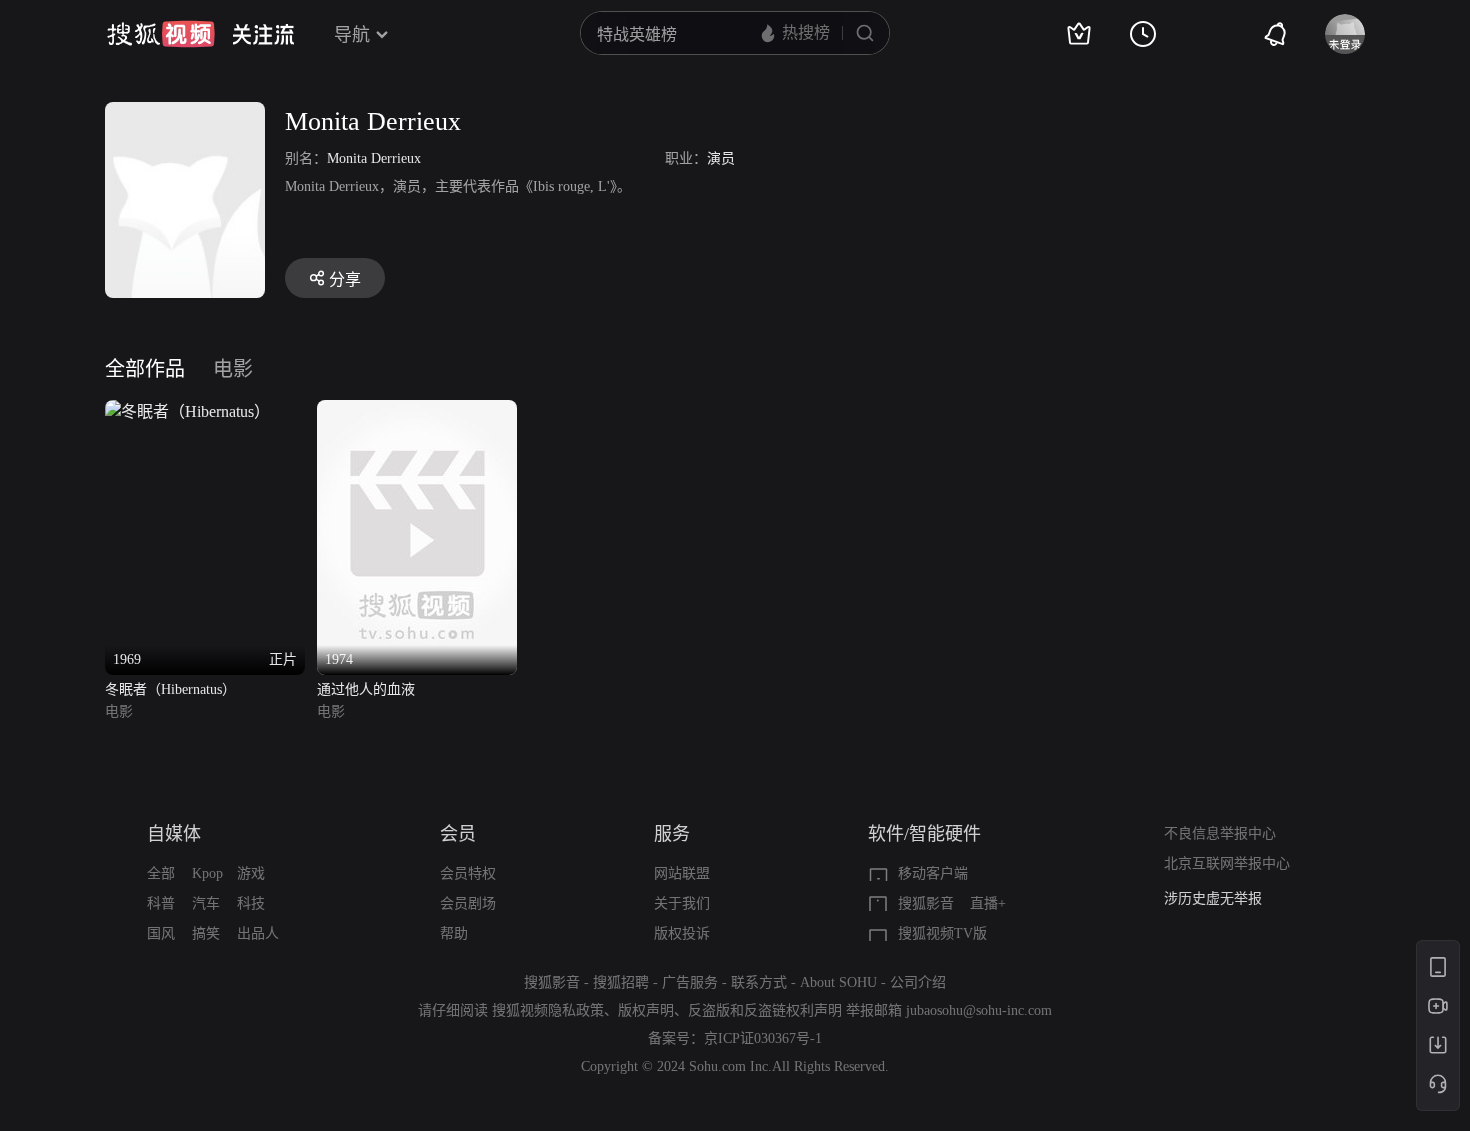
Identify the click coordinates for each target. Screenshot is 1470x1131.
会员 (458, 834)
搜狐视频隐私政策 (548, 1010)
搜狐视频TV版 (942, 933)
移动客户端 (933, 873)
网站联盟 (682, 873)
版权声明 (646, 1010)
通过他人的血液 (366, 689)
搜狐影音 (926, 903)
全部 (161, 873)
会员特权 (468, 873)
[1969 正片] (187, 411)
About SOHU (838, 982)
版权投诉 (682, 933)
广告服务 (690, 982)
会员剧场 (468, 903)
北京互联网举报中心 (1227, 863)
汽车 (206, 903)
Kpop (207, 873)
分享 (345, 279)
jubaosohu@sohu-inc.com (979, 1010)
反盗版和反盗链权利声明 (765, 1010)
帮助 (454, 933)
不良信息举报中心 (1220, 833)
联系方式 (759, 982)
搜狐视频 (161, 34)
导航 (352, 35)
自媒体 (174, 834)
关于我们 (682, 903)
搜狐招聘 (621, 982)
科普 (161, 903)
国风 (161, 933)
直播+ (988, 903)
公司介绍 (918, 982)
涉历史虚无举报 (1213, 898)
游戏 (251, 873)
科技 (251, 903)
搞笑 (206, 933)
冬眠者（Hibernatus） (170, 689)
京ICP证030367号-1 (763, 1038)
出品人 (258, 933)
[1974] (417, 411)
